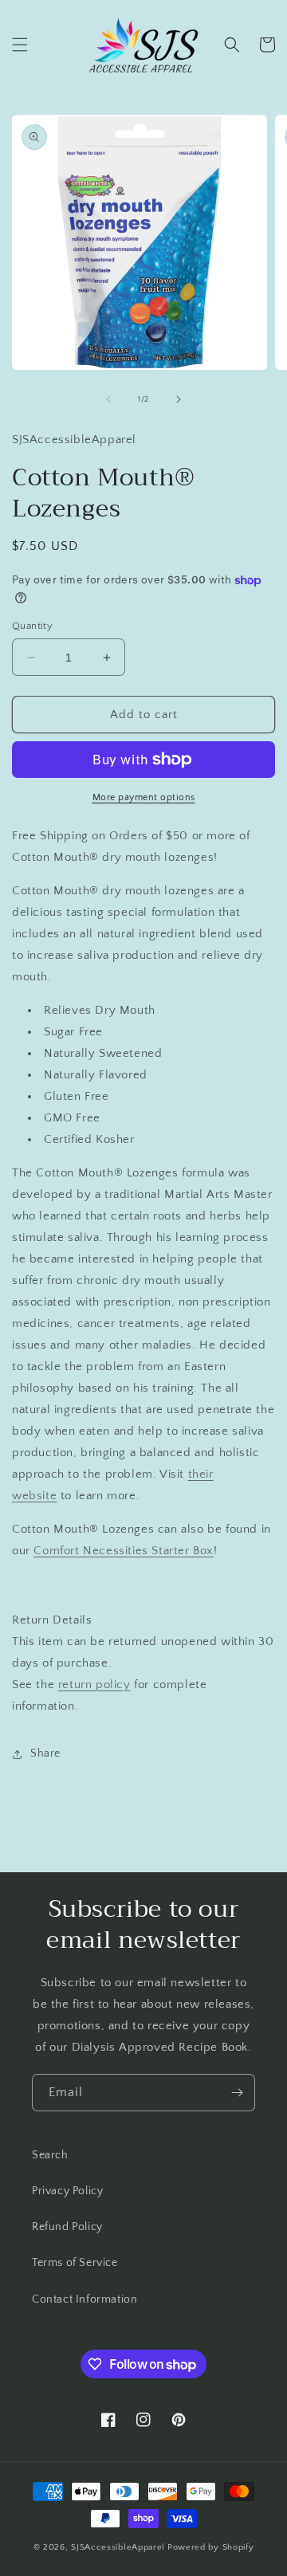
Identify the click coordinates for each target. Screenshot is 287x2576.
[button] (20, 45)
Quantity (32, 626)
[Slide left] (108, 399)
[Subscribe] (237, 2093)
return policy (94, 1685)
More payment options (144, 797)
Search (50, 2155)
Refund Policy (67, 2227)
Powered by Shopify (211, 2547)
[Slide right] (179, 399)
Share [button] (45, 1753)
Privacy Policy (67, 2191)
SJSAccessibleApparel (118, 2547)
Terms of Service (75, 2263)
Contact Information (85, 2299)
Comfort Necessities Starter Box (124, 1551)
